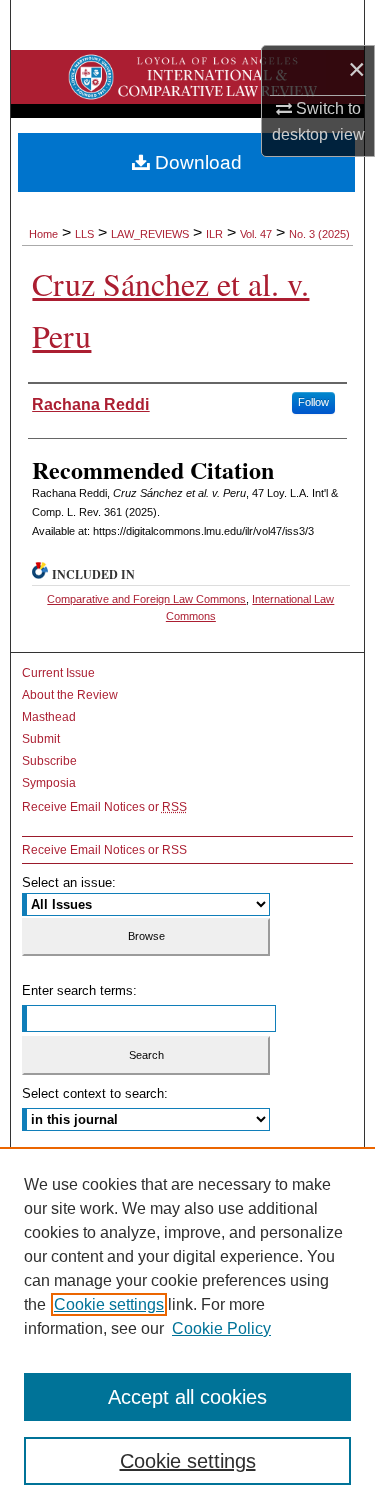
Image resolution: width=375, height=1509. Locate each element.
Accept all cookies (187, 1397)
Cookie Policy (221, 1328)
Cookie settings (109, 1304)
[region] (187, 1328)
